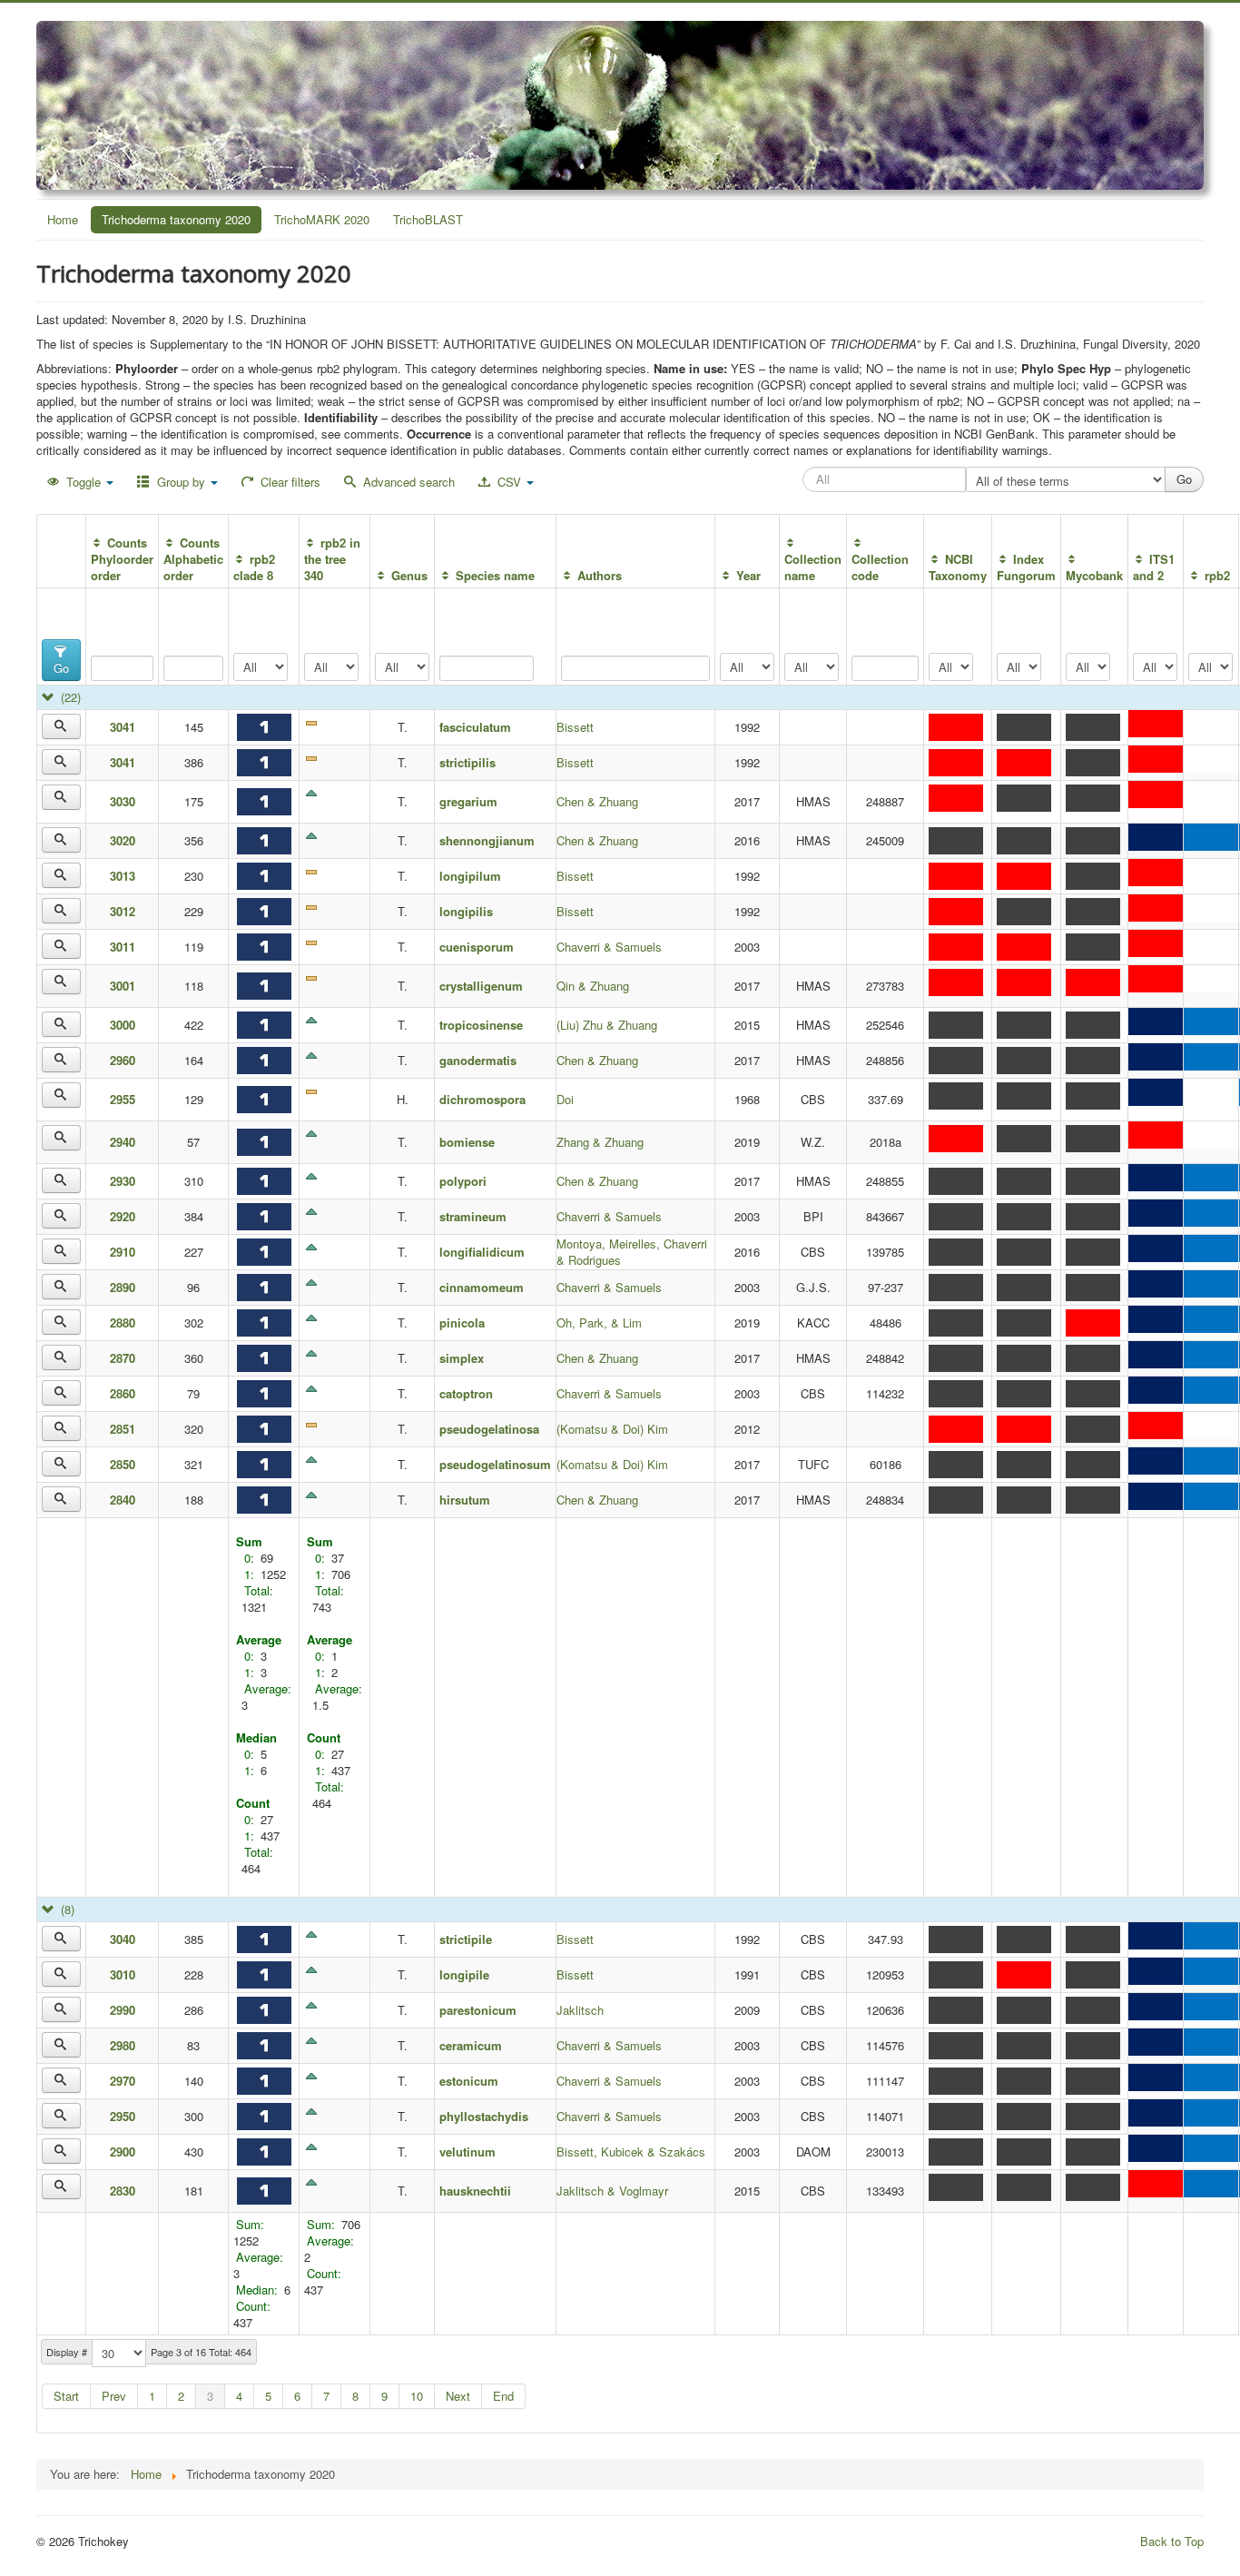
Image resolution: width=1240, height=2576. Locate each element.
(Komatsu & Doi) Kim (612, 1429)
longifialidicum (482, 1252)
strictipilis (467, 762)
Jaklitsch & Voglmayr (612, 2191)
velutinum (467, 2152)
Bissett (575, 727)
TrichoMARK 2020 (322, 219)
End (503, 2396)
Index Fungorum (1026, 567)
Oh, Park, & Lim (599, 1323)
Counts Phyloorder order (122, 559)
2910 (123, 1252)
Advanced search (407, 482)
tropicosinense (481, 1025)
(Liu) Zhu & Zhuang (607, 1025)
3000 (123, 1025)
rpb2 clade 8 (254, 567)
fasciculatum (475, 727)
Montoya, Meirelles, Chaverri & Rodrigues (632, 1252)
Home (63, 219)
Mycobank (1094, 575)
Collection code (880, 567)
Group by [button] (181, 482)
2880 (123, 1323)
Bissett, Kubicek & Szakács (631, 2152)
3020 (123, 840)
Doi (565, 1099)
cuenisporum (477, 947)
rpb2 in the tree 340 (332, 559)
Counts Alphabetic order (193, 559)
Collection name (813, 567)
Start (66, 2396)
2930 (123, 1181)
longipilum (470, 876)
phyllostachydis (484, 2116)
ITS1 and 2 (1153, 567)
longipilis (466, 911)
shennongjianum (487, 840)
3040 (123, 1939)
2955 (123, 1099)
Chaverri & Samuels (609, 947)
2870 (123, 1358)
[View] (61, 726)
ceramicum (471, 2045)
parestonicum (478, 2010)
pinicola (462, 1323)
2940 (123, 1142)
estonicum (469, 2081)
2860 (123, 1393)
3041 (123, 727)
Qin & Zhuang (593, 986)
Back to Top (1172, 2541)
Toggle (84, 482)
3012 (123, 911)
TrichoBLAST (428, 219)
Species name (495, 575)
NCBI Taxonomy (958, 567)
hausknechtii (475, 2191)
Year (748, 575)
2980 (123, 2045)
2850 (123, 1464)
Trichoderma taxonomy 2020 (176, 219)
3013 (123, 876)
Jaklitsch (580, 2010)
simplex (462, 1358)
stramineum (473, 1216)
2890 (123, 1287)
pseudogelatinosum (495, 1464)
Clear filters (289, 482)
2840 (123, 1500)
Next (458, 2396)
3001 (123, 986)
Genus (409, 575)
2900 (123, 2152)
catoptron (466, 1393)
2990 (123, 2010)
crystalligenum (481, 986)
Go (61, 668)
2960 (123, 1060)
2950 (123, 2116)
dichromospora (488, 1099)
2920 (123, 1216)
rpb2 (1217, 575)
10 (417, 2396)
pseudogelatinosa (489, 1429)
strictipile (466, 1939)
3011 (123, 947)
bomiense (467, 1142)
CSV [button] (509, 482)
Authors (599, 575)
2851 (123, 1429)
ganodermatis (478, 1060)
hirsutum (465, 1500)
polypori (463, 1181)
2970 (123, 2081)
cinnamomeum (482, 1287)
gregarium (468, 801)
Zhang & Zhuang (600, 1142)
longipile (464, 1974)
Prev (114, 2396)
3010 (123, 1974)
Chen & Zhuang (597, 801)
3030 (123, 801)
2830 (123, 2191)
